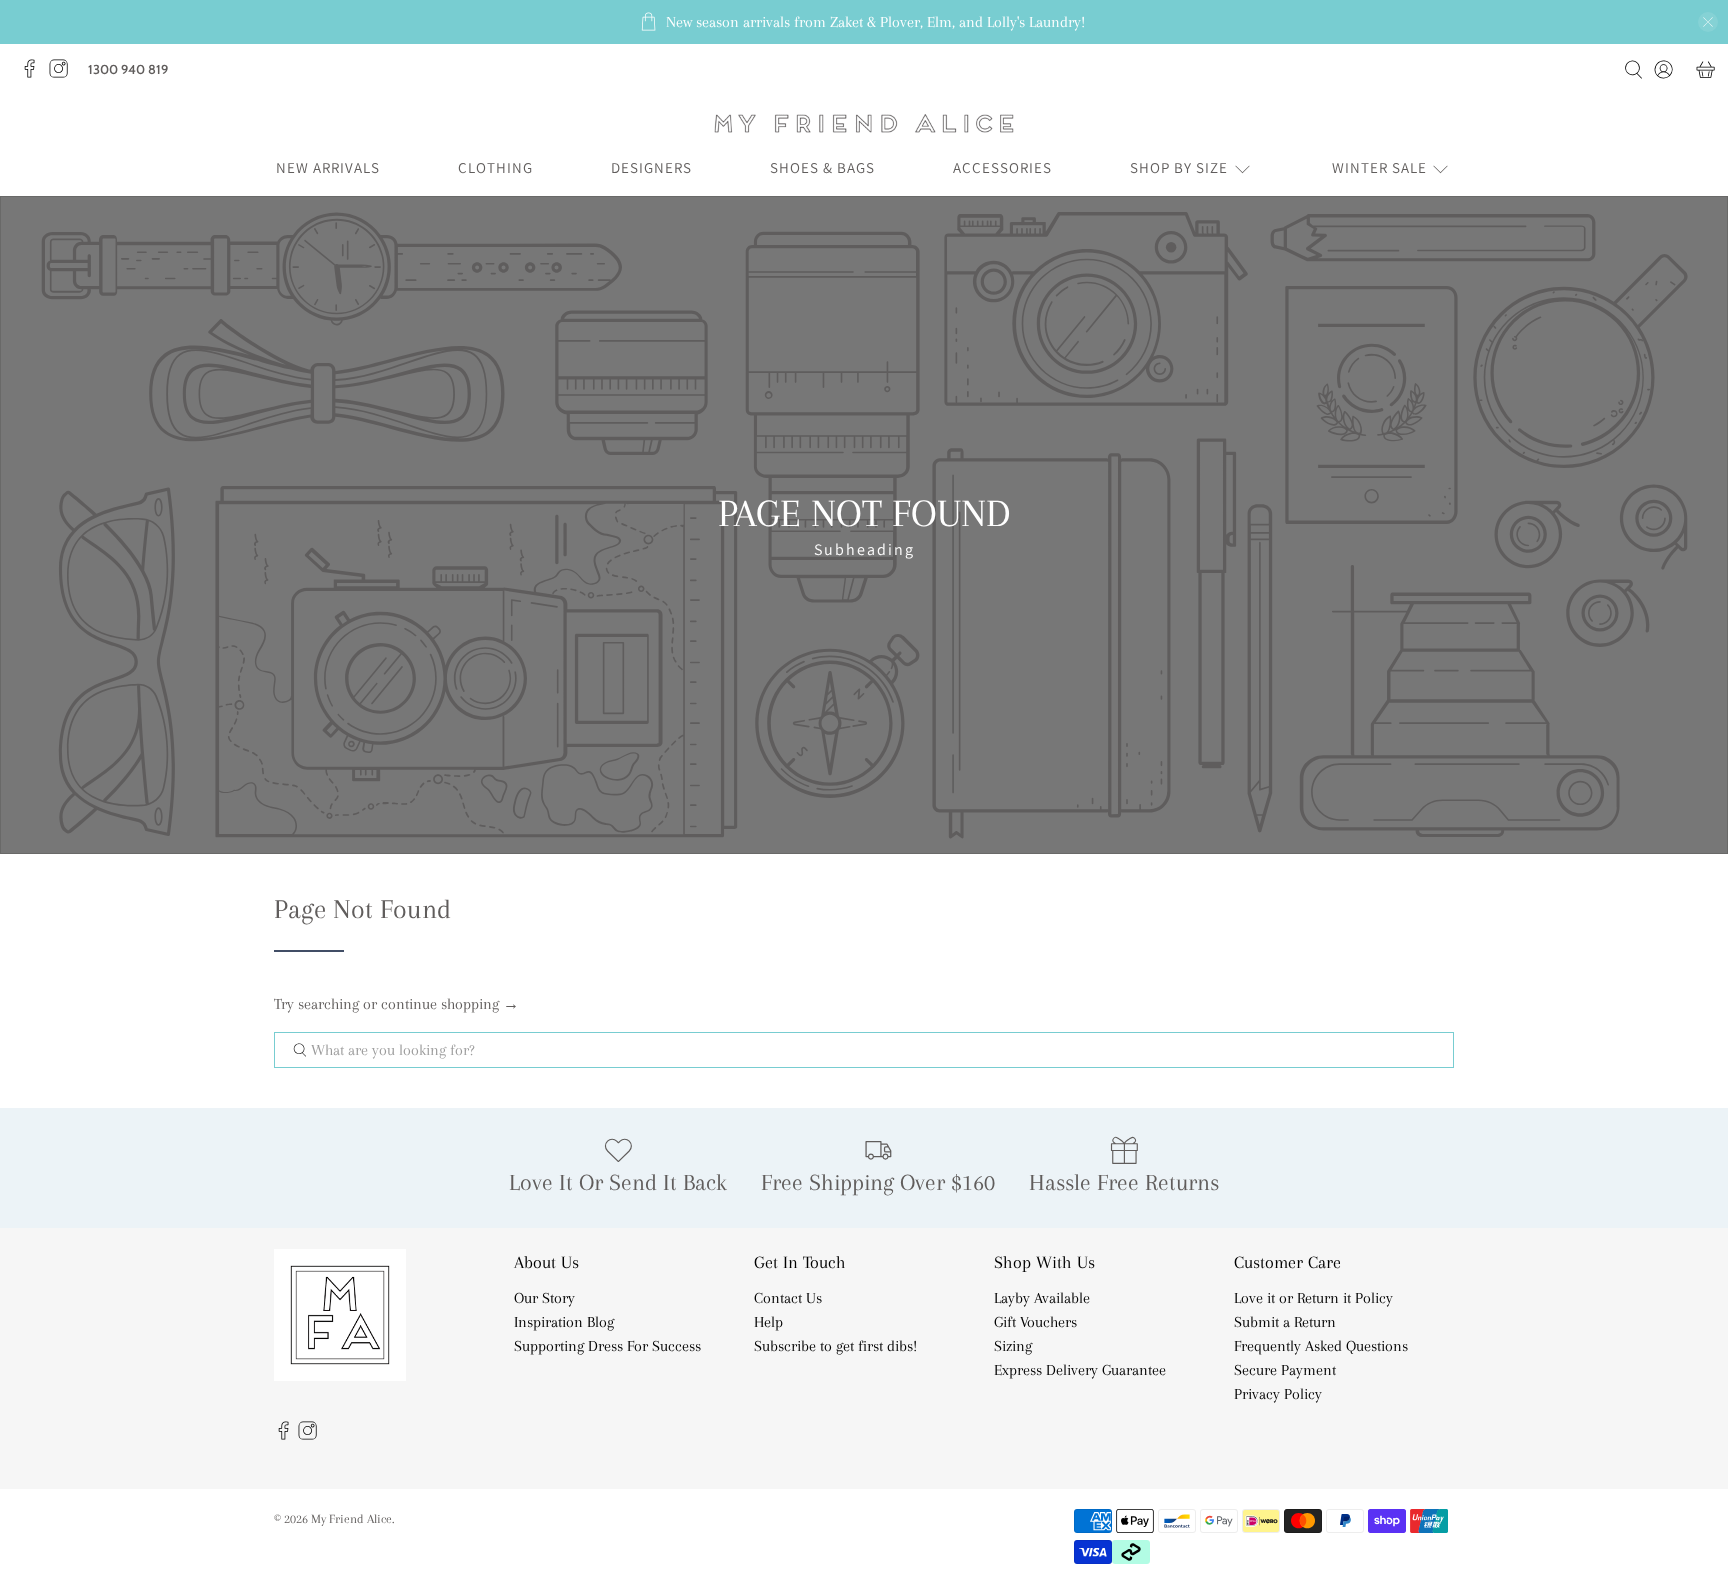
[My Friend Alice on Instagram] (63, 74)
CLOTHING (495, 167)
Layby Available (1042, 1298)
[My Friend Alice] (864, 123)
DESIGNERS (651, 167)
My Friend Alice (351, 1518)
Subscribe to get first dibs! (835, 1346)
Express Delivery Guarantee (1080, 1370)
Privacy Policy (1278, 1394)
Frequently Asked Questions (1321, 1346)
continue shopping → (450, 1004)
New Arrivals (328, 167)
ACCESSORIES (1002, 167)
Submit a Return (1285, 1322)
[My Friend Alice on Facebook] (34, 74)
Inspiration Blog (564, 1322)
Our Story (544, 1298)
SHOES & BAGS (822, 167)
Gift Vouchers (1035, 1322)
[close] (1708, 22)
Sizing (1013, 1346)
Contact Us (788, 1298)
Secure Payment (1285, 1370)
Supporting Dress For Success (607, 1346)
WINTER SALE (1379, 167)
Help (768, 1322)
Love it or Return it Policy (1313, 1298)
